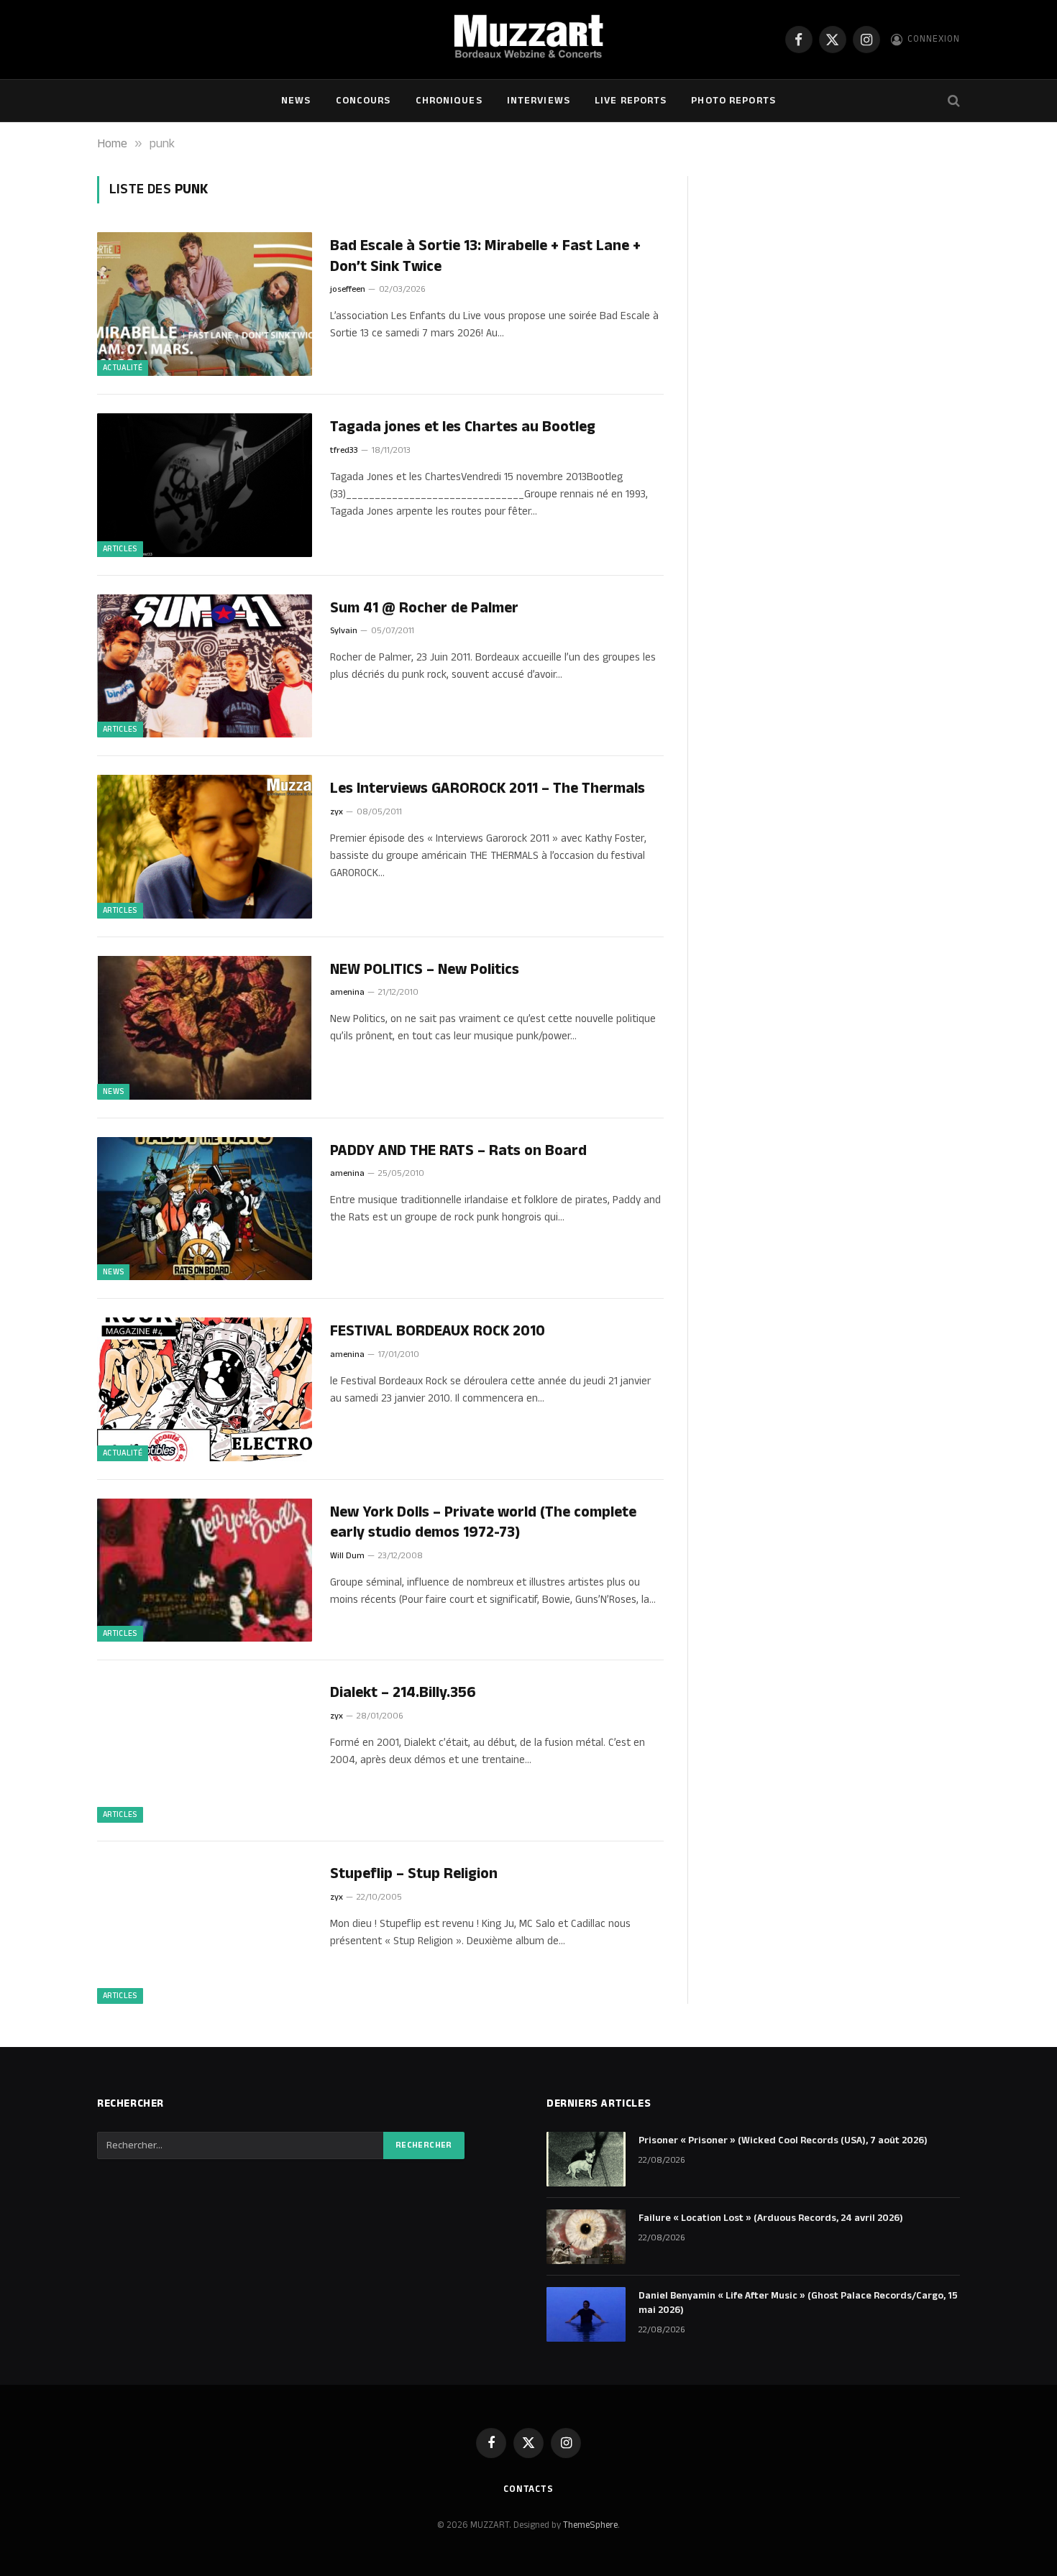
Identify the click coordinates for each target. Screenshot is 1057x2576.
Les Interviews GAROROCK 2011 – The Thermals (488, 789)
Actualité (123, 368)
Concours (363, 101)
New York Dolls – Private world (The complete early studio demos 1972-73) (483, 1523)
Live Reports (631, 101)
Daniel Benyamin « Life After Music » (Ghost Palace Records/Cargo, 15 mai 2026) (798, 2303)
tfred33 (344, 450)
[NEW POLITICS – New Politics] (205, 1028)
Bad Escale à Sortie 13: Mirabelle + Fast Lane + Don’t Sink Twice (485, 256)
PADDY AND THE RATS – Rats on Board (458, 1151)
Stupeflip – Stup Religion (414, 1874)
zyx (337, 812)
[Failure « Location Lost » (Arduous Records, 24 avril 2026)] (586, 2237)
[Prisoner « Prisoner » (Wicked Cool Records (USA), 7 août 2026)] (586, 2159)
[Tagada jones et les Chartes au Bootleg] (205, 485)
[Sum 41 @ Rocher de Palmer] (205, 666)
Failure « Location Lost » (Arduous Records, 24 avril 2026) (771, 2218)
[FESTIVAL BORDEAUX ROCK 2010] (205, 1389)
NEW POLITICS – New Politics (425, 970)
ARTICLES (120, 549)
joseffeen (348, 289)
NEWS (296, 101)
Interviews (539, 101)
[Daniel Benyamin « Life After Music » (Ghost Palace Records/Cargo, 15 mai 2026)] (586, 2314)
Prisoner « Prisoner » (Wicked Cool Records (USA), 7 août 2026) (783, 2140)
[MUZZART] (528, 40)
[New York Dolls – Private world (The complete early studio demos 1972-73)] (205, 1570)
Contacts (528, 2489)
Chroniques (449, 101)
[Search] (952, 101)
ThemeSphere (590, 2525)
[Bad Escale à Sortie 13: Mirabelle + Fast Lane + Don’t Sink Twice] (205, 304)
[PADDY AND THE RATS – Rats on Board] (205, 1209)
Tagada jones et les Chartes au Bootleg (463, 427)
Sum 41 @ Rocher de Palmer (424, 608)
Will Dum (347, 1556)
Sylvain (344, 631)
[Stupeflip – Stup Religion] (205, 1932)
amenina (347, 992)
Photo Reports (733, 101)
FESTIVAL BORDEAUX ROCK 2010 (438, 1331)
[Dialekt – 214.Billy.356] (205, 1751)
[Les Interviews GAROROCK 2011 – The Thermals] (205, 847)
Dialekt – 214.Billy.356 (403, 1693)
